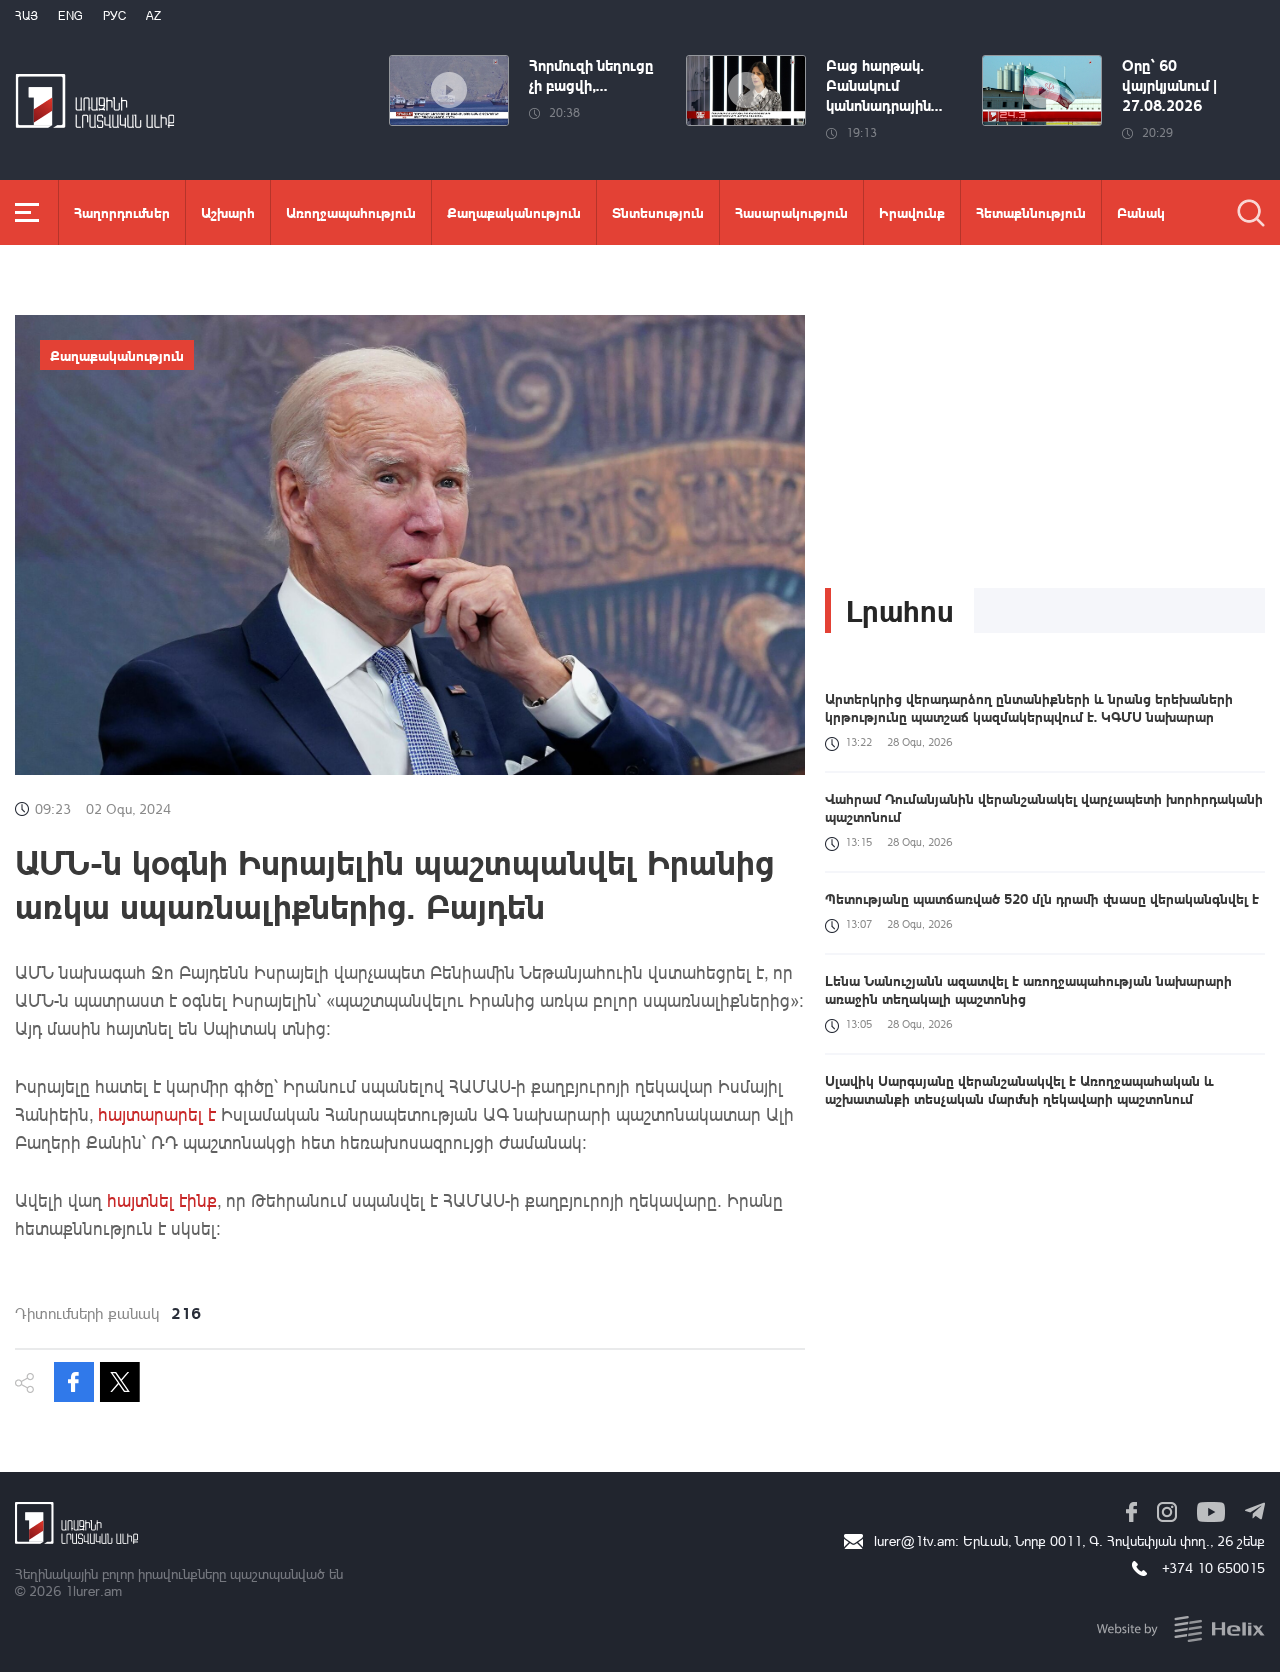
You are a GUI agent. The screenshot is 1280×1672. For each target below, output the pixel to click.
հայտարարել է (157, 1114)
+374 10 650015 (1213, 1567)
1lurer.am (93, 1590)
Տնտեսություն (658, 212)
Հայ (26, 15)
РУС (114, 15)
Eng (70, 15)
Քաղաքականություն (514, 212)
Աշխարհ (228, 212)
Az (153, 15)
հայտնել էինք (162, 1200)
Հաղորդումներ (122, 212)
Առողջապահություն (351, 212)
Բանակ (1141, 212)
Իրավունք (912, 212)
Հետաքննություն (1031, 212)
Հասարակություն (791, 212)
